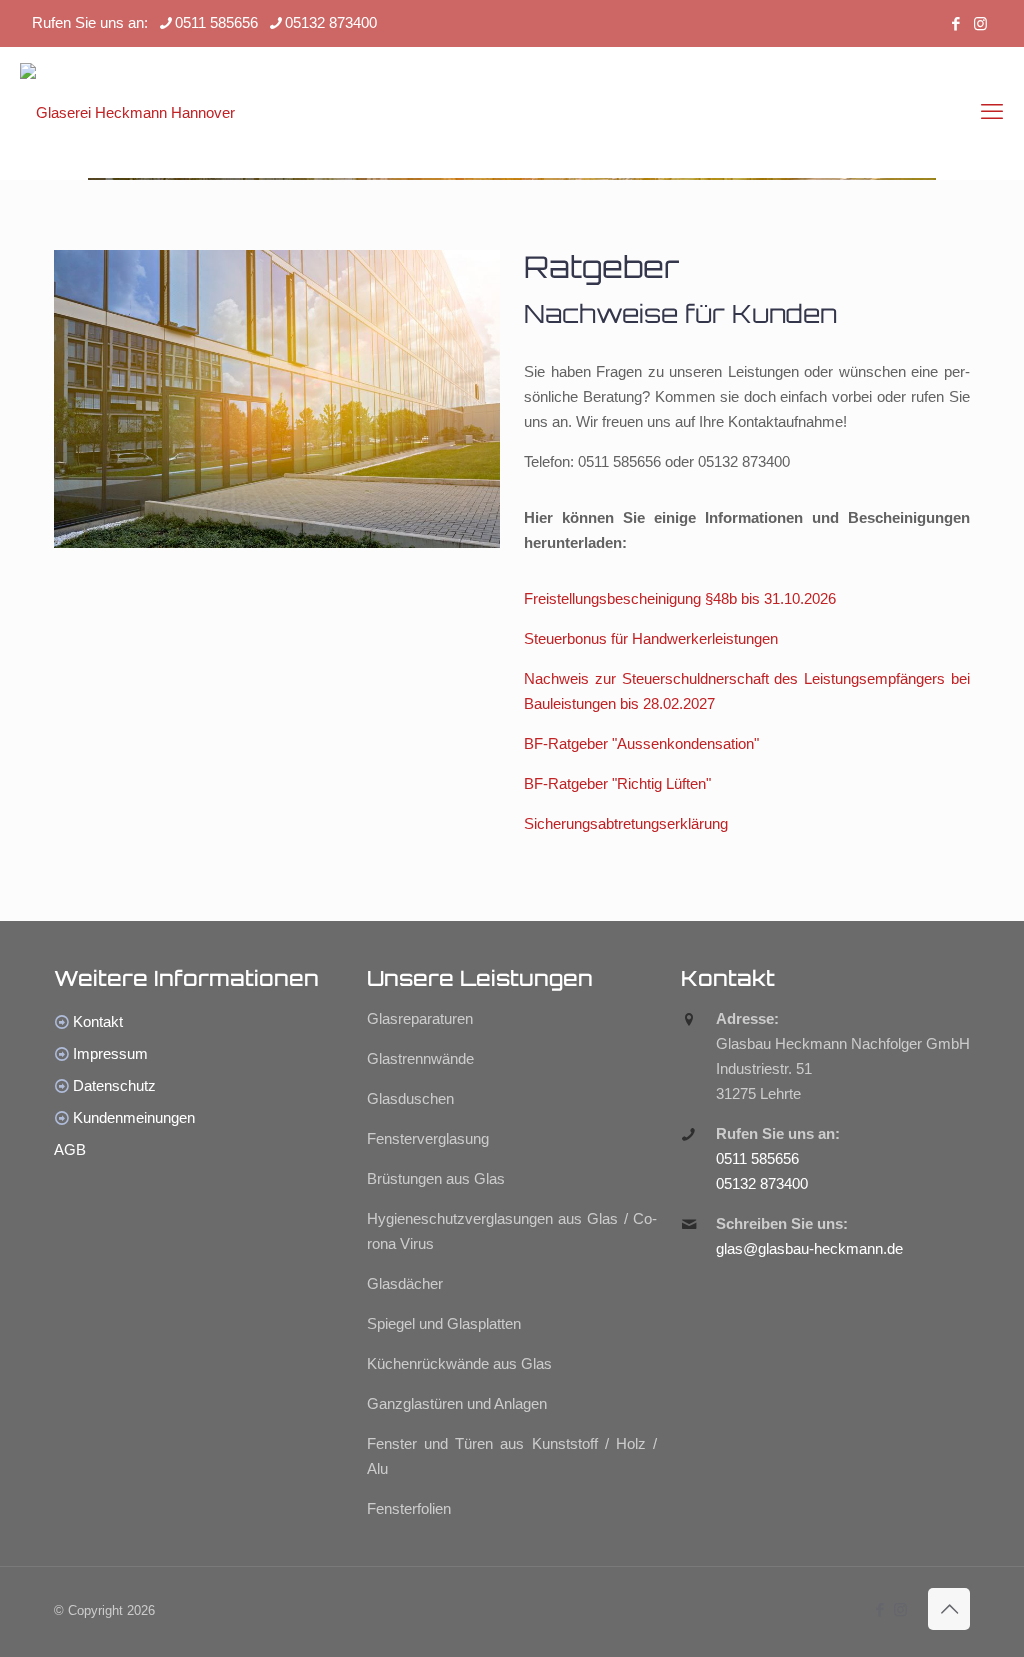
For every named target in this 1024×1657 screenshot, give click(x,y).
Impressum (110, 1053)
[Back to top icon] (949, 1609)
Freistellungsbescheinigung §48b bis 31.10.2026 (680, 598)
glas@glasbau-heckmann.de (809, 1248)
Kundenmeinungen (134, 1117)
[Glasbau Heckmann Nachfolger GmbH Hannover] (127, 112)
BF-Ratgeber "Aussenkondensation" (641, 743)
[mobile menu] (992, 112)
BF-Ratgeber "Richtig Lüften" (617, 783)
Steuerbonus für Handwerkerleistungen (651, 638)
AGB (70, 1149)
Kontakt (98, 1021)
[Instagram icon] (980, 23)
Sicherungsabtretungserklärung (626, 823)
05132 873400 (331, 22)
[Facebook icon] (955, 23)
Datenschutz (114, 1085)
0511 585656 (216, 22)
